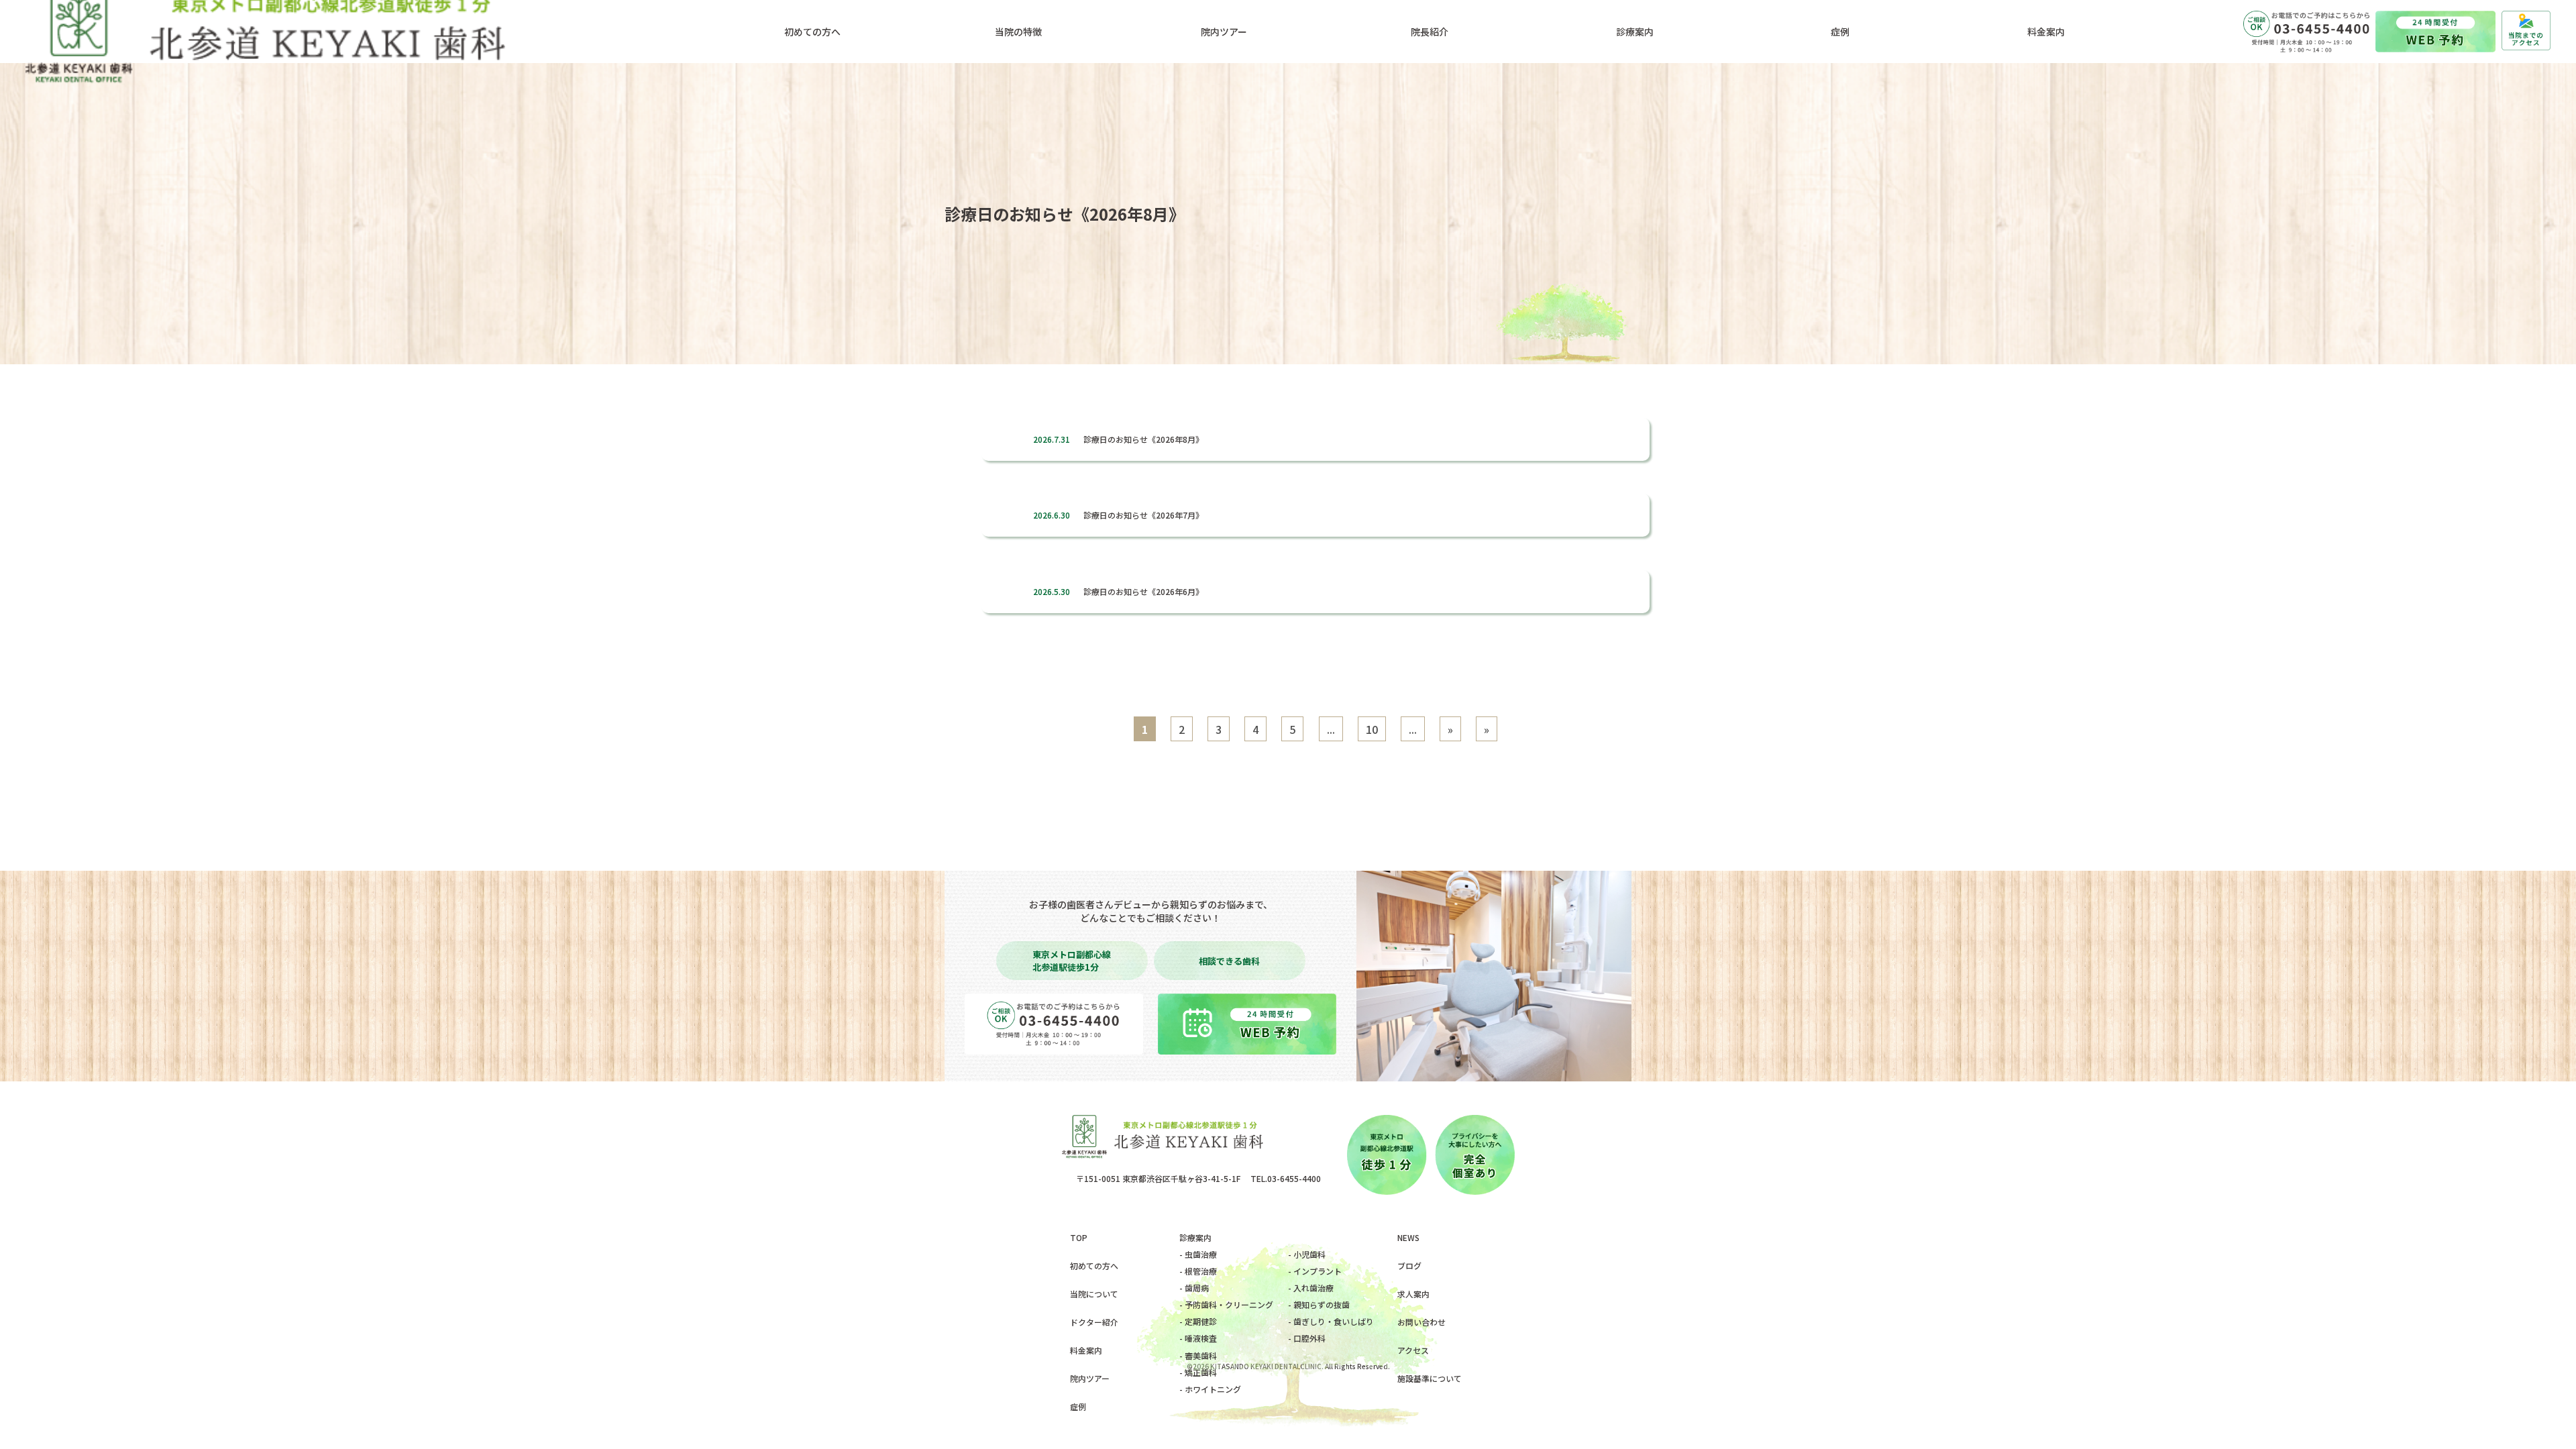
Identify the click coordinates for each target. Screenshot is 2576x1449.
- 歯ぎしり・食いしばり (1331, 1321)
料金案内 (1086, 1350)
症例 (1078, 1406)
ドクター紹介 (1094, 1322)
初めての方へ (1094, 1266)
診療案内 (1195, 1237)
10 (1372, 729)
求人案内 (1413, 1294)
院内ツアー (1090, 1378)
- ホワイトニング (1210, 1389)
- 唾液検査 (1198, 1338)
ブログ (1409, 1266)
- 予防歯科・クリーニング (1226, 1304)
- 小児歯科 (1307, 1254)
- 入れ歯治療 (1311, 1288)
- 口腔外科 (1307, 1338)
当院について (1094, 1294)
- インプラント (1315, 1271)
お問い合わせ (1421, 1322)
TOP (1079, 1237)
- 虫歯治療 (1198, 1254)
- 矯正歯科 (1198, 1372)
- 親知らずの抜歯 (1319, 1304)
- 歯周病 (1194, 1288)
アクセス (1413, 1350)
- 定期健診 (1198, 1321)
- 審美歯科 (1198, 1355)
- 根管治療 (1198, 1271)
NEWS (1408, 1237)
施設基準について (1430, 1378)
